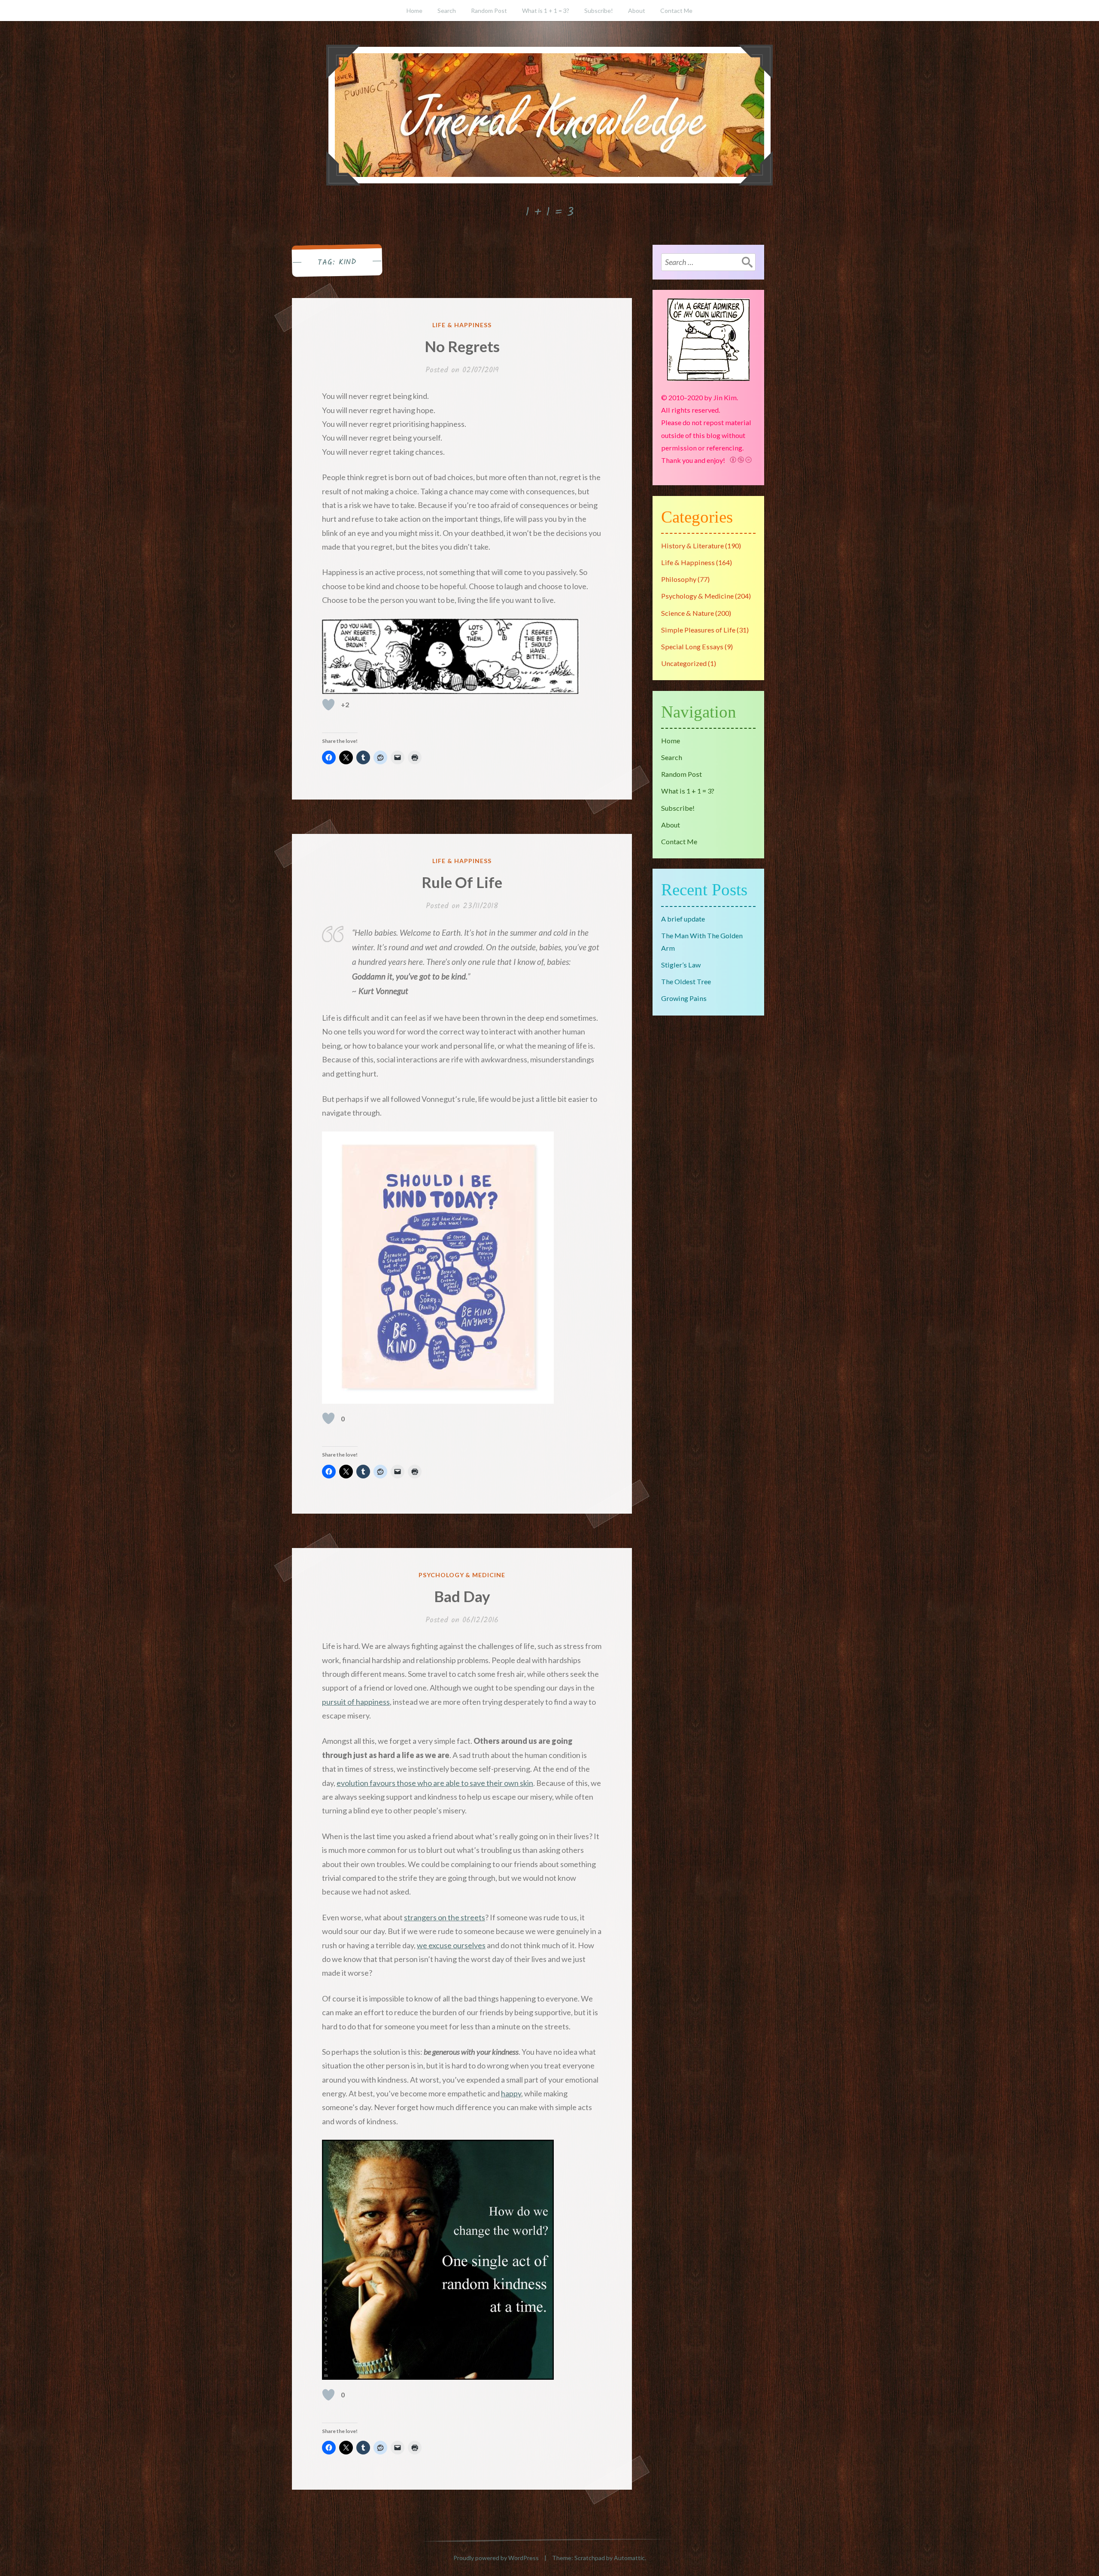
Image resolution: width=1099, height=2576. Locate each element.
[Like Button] (328, 705)
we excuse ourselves (451, 1945)
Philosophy (679, 579)
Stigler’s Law (681, 965)
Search (447, 11)
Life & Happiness (462, 325)
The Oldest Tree (686, 981)
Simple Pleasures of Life (698, 630)
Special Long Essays (692, 646)
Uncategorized (684, 663)
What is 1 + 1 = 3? (546, 11)
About (637, 11)
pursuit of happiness (356, 1702)
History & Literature (692, 546)
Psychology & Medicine (462, 1575)
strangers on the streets (445, 1917)
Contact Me (676, 11)
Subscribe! (599, 11)
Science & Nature (688, 613)
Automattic (629, 2558)
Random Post (489, 11)
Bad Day (462, 1596)
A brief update (683, 919)
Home (414, 11)
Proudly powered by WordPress (496, 2558)
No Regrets (462, 346)
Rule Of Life (462, 882)
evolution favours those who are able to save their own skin (435, 1783)
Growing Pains (684, 998)
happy (511, 2093)
